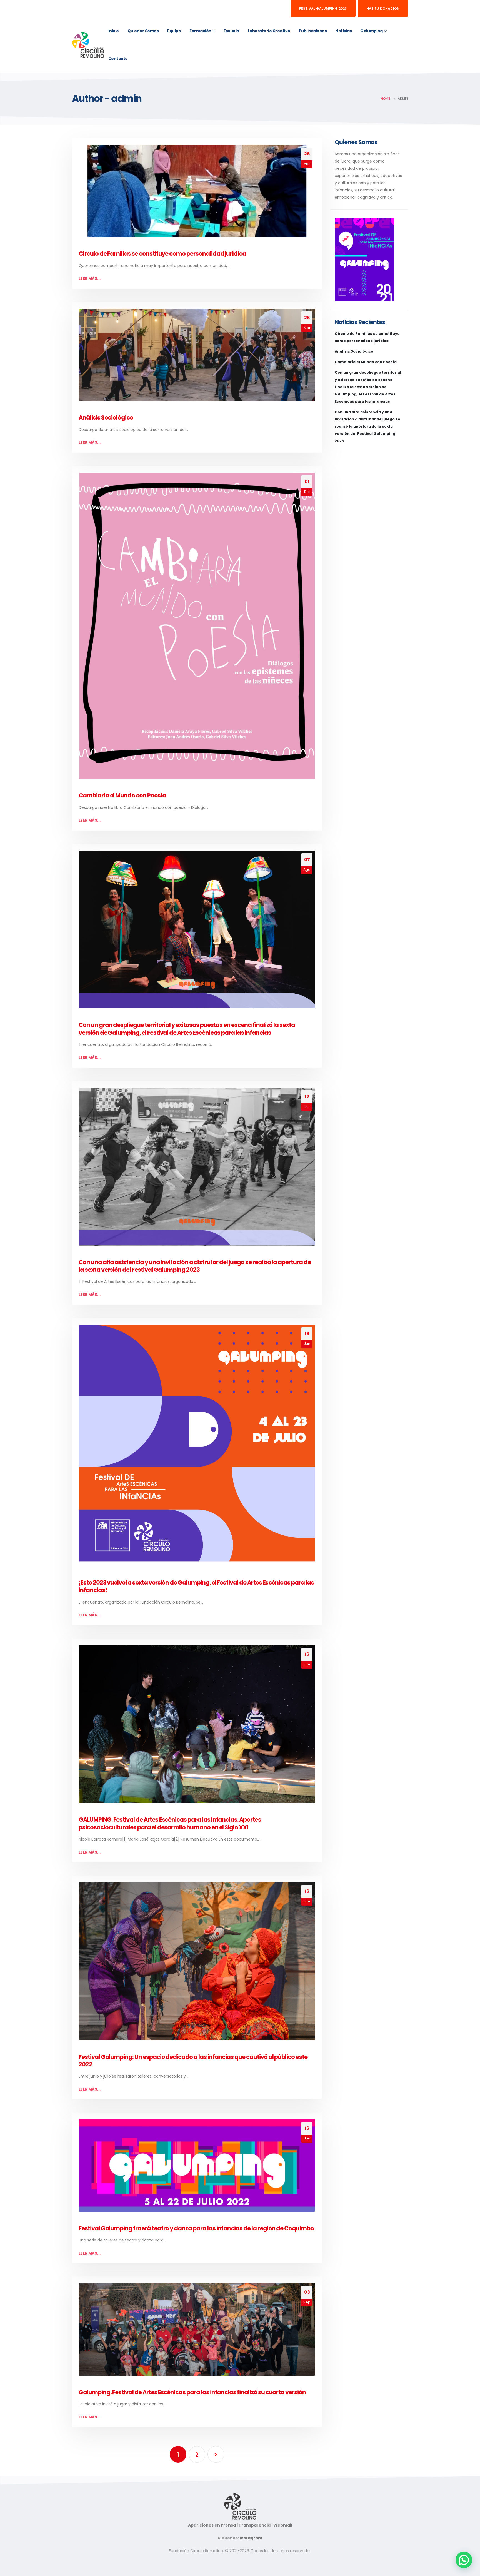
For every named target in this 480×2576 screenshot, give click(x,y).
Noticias (343, 31)
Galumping (372, 31)
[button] (464, 2560)
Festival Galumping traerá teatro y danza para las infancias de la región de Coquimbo (196, 2228)
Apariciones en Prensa (212, 2525)
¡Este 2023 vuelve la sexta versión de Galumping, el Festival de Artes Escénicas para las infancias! (196, 1586)
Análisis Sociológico (106, 417)
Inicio (114, 31)
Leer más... (90, 278)
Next (216, 2454)
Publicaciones (313, 31)
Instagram (251, 2538)
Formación (200, 31)
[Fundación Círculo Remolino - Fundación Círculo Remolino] (88, 45)
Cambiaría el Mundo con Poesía (122, 795)
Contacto (118, 59)
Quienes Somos (143, 31)
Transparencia (255, 2525)
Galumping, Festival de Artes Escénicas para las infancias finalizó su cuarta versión (192, 2392)
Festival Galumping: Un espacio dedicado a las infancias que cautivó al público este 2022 (193, 2061)
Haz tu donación (383, 8)
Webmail (283, 2525)
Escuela (231, 31)
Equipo (174, 31)
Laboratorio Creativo (269, 31)
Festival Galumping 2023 (323, 8)
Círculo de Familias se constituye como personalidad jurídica (162, 254)
